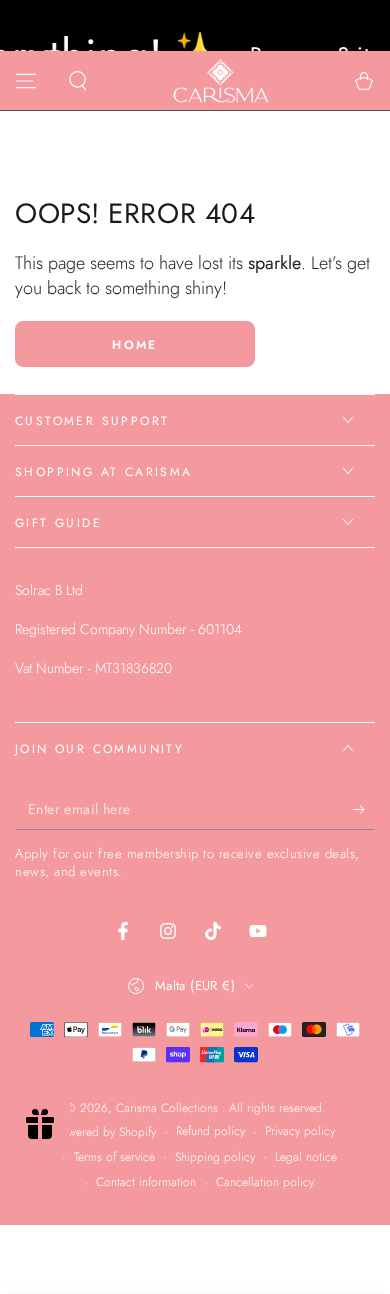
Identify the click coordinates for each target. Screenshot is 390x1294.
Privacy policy (300, 1131)
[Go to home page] (221, 81)
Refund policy (210, 1131)
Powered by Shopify (105, 1132)
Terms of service (114, 1157)
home (135, 345)
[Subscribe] (363, 810)
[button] (78, 81)
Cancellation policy (265, 1182)
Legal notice (306, 1157)
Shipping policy (215, 1157)
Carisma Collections (169, 1108)
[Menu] (26, 81)
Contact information (146, 1182)
